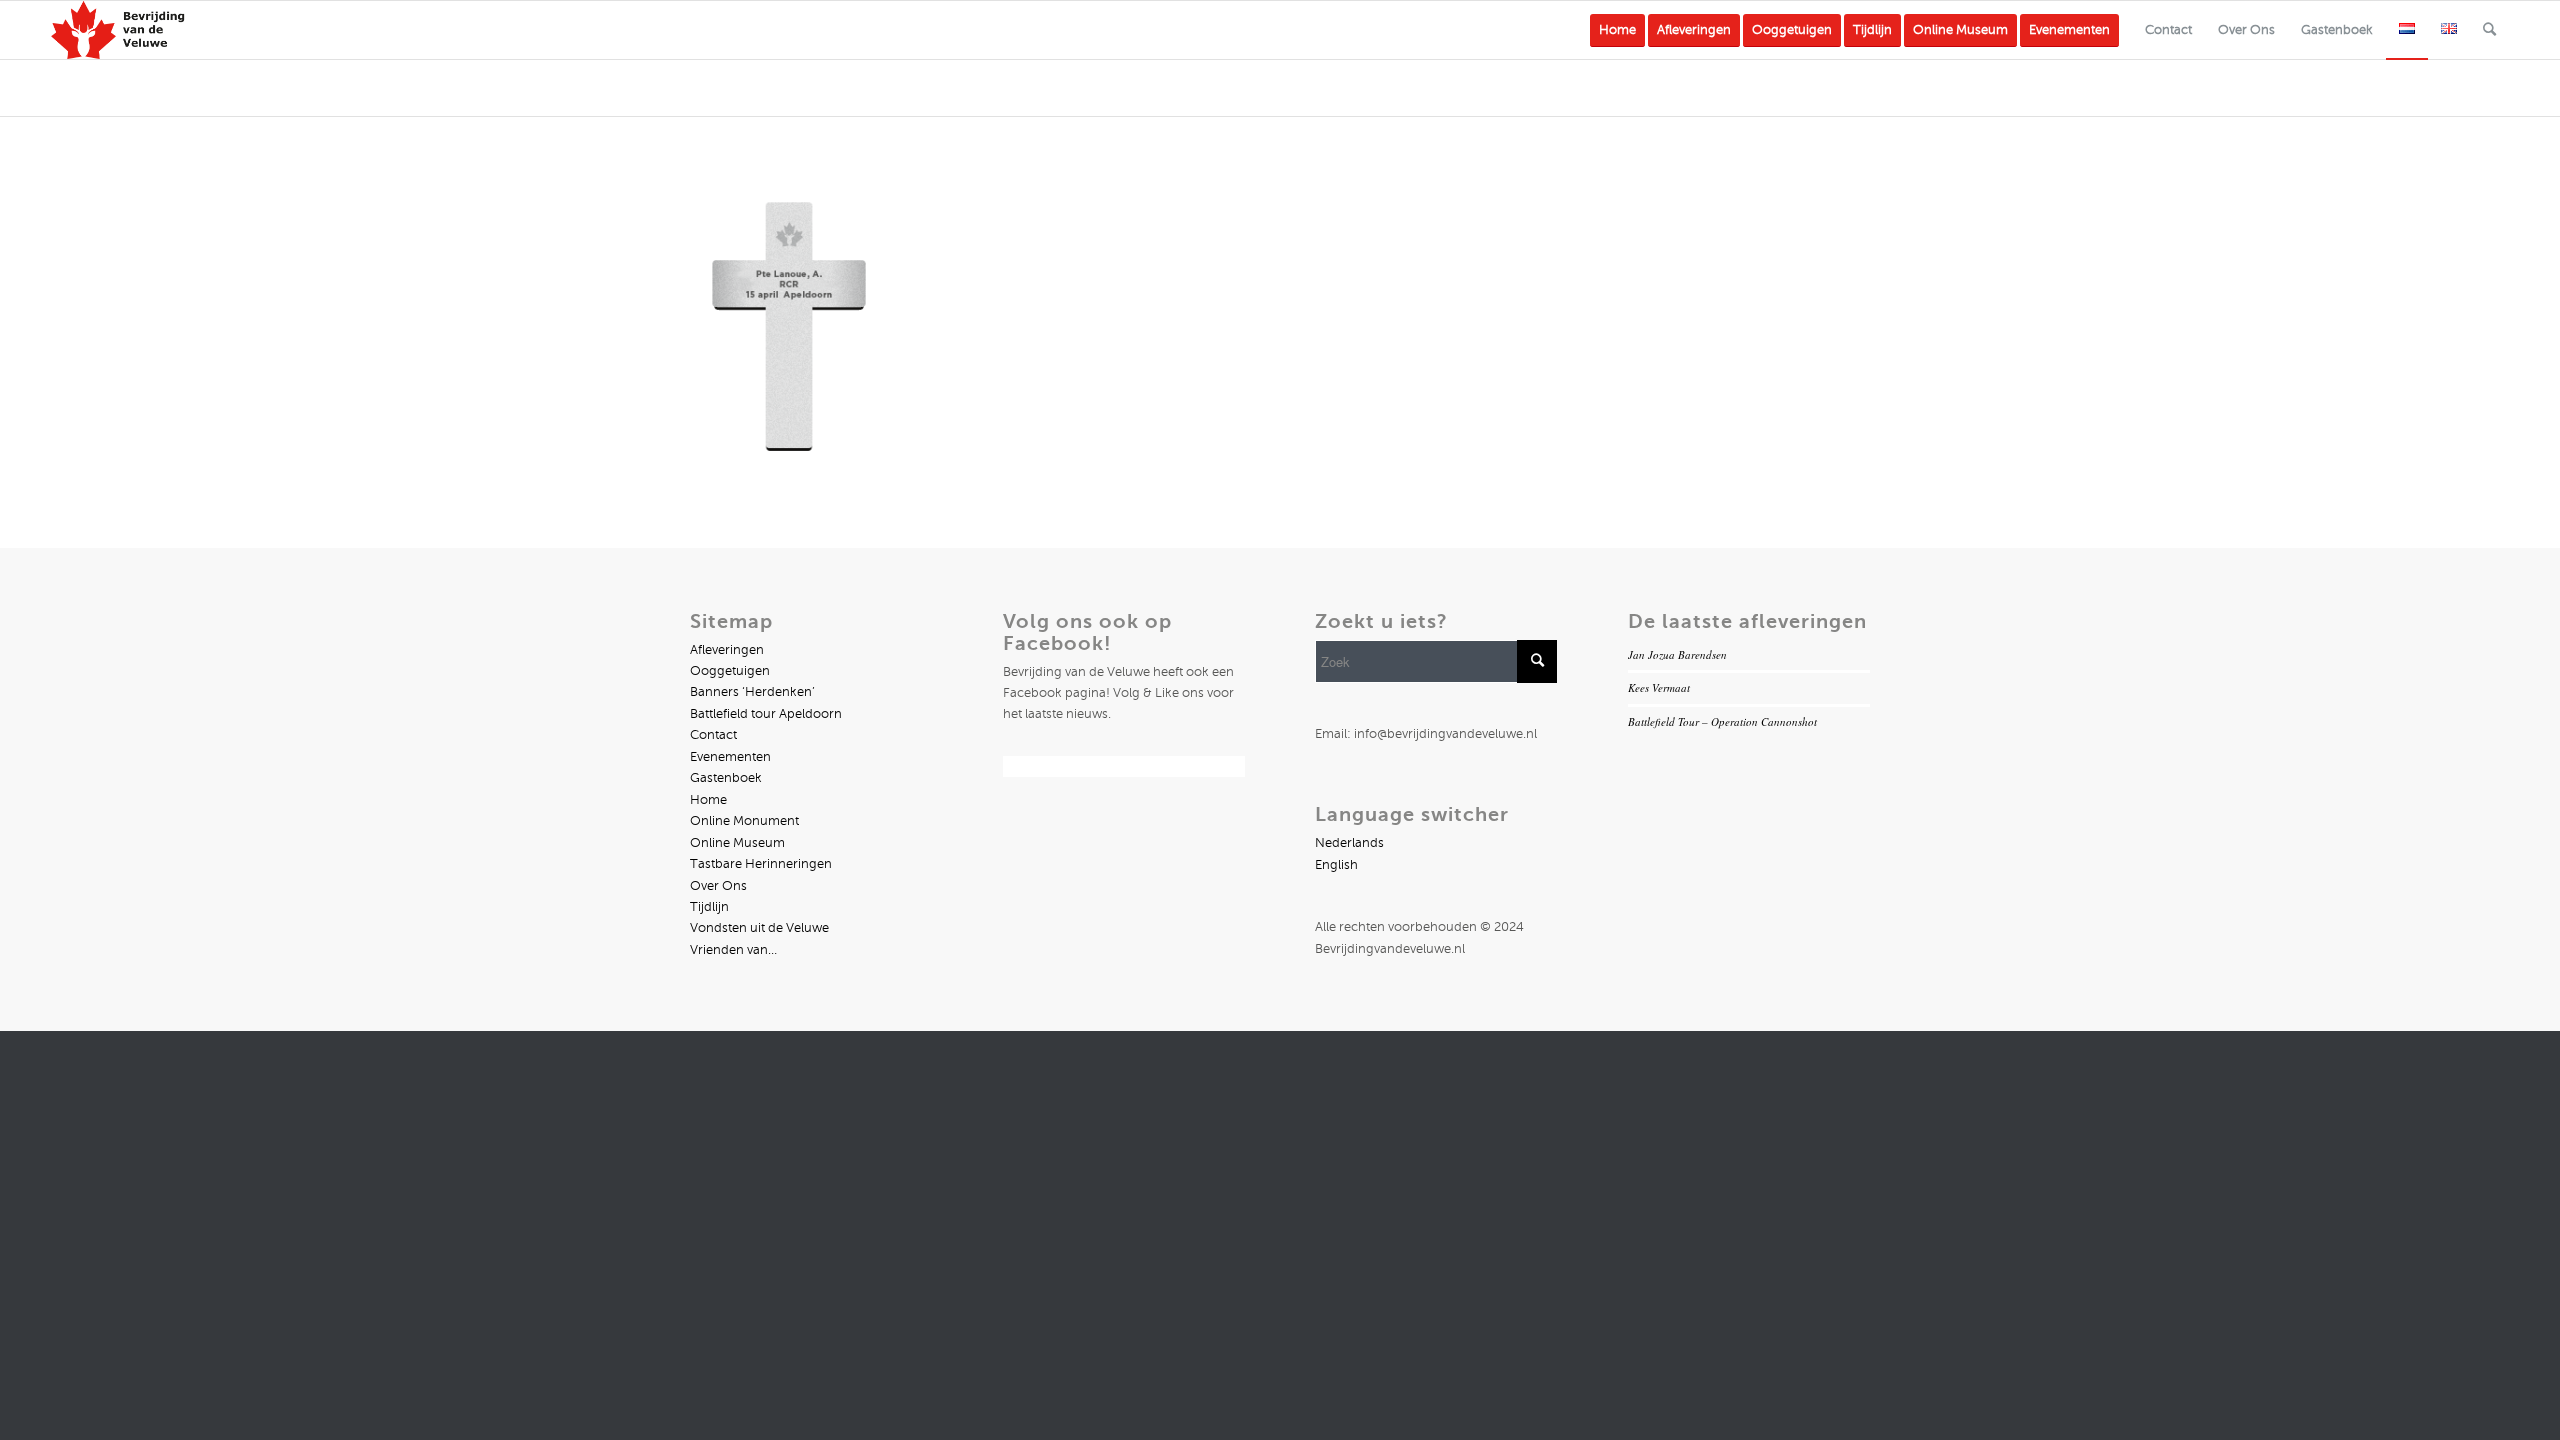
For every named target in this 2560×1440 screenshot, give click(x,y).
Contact (713, 735)
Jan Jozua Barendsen (1677, 654)
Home (708, 800)
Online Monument (744, 821)
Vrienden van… (733, 950)
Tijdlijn (709, 907)
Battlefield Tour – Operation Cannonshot (1722, 721)
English (1336, 865)
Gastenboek (726, 778)
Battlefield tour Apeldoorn (766, 714)
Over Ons (718, 886)
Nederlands (1349, 843)
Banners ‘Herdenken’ (752, 692)
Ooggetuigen (730, 671)
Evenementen (730, 757)
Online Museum (737, 843)
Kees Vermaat (1659, 687)
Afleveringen (727, 650)
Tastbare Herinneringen (761, 864)
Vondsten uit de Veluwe (759, 928)
